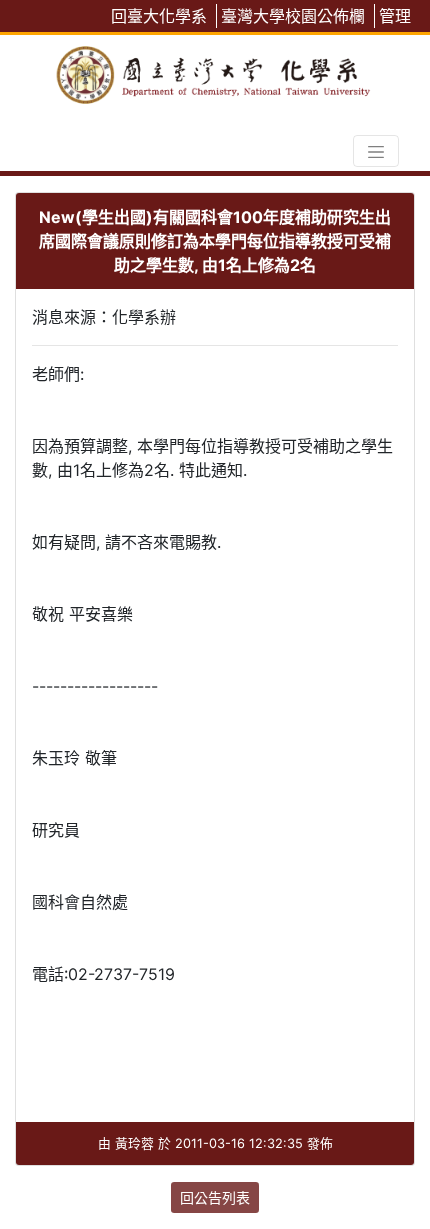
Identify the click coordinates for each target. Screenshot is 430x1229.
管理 (395, 16)
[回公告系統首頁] (215, 71)
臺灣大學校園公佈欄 (293, 16)
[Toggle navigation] (376, 151)
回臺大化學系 (159, 16)
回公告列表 (215, 1197)
